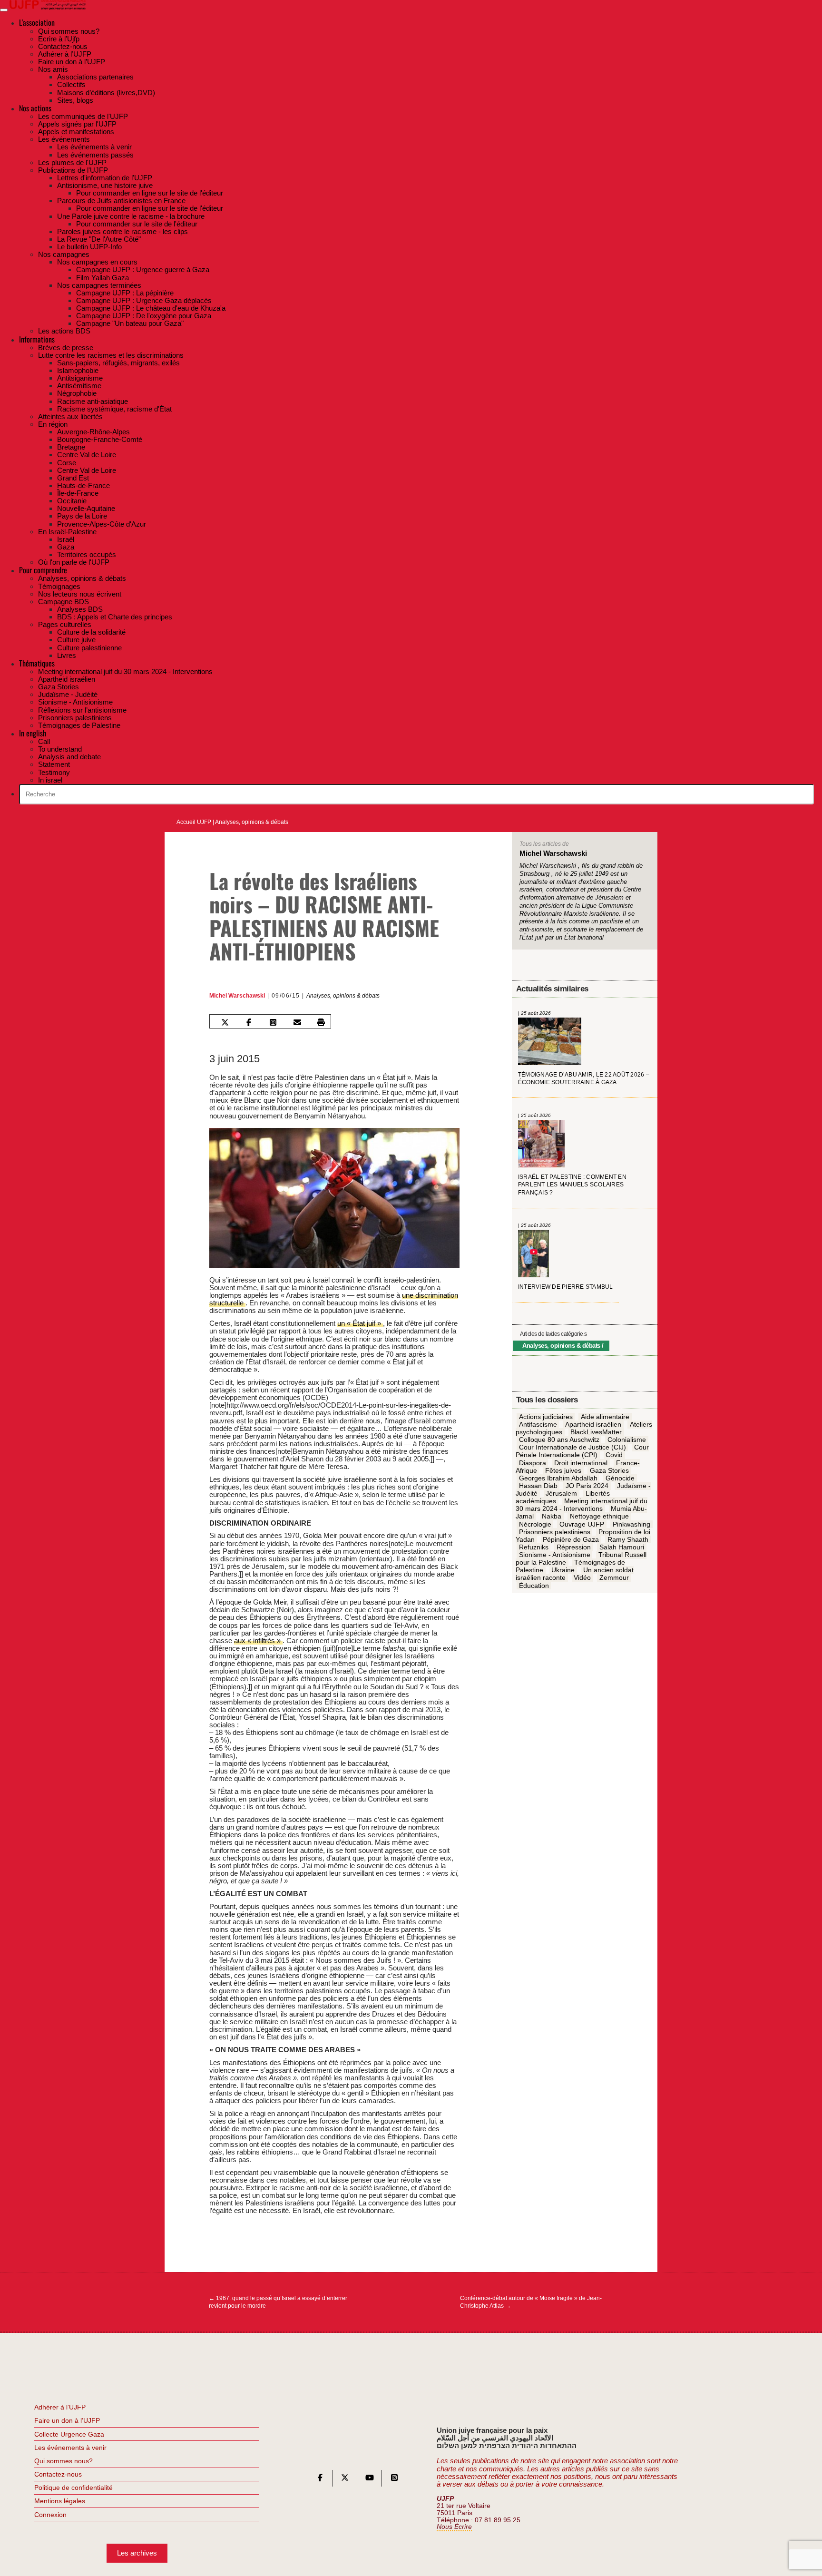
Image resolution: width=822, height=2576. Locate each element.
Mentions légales (60, 2501)
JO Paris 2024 (587, 1486)
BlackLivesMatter (596, 1432)
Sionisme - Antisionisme (555, 1555)
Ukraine (563, 1570)
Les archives (137, 2553)
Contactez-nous (58, 2474)
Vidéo (582, 1578)
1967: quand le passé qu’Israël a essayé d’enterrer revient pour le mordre (278, 2302)
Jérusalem (561, 1494)
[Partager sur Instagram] (273, 1022)
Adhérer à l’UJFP (60, 2407)
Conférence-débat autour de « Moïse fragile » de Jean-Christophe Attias (531, 2302)
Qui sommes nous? (64, 2461)
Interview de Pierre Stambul (566, 1287)
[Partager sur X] (225, 1022)
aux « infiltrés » (258, 1641)
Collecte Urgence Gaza (69, 2434)
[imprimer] (321, 1022)
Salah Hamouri (622, 1548)
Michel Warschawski (237, 996)
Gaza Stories (609, 1471)
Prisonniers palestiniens (555, 1532)
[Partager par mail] (297, 1022)
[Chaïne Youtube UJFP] (370, 2480)
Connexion (50, 2515)
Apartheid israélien (593, 1425)
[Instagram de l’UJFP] (394, 2480)
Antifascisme (538, 1425)
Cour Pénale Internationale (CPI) (582, 1451)
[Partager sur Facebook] (249, 1022)
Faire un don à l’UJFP (67, 2420)
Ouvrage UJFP (582, 1525)
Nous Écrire (454, 2527)
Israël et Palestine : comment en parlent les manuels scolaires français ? (572, 1185)
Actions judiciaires (546, 1417)
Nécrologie (535, 1525)
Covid (614, 1455)
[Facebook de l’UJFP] (320, 2480)
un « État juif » (360, 1323)
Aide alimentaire (605, 1417)
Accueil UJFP (194, 822)
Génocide (620, 1479)
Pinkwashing (631, 1525)
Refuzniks (534, 1548)
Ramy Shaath (628, 1540)
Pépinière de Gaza (571, 1540)
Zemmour (614, 1578)
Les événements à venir (70, 2448)
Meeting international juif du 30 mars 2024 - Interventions (582, 1505)
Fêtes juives (563, 1471)
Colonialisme (627, 1440)
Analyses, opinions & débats (252, 822)
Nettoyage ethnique (599, 1517)
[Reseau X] (345, 2480)
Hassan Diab (538, 1486)
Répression (574, 1548)
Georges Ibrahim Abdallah (558, 1479)
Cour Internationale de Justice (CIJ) (572, 1448)
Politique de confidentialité (73, 2488)
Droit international (581, 1463)
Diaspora (533, 1463)
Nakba (552, 1517)
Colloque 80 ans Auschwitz (559, 1440)
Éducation (534, 1586)
